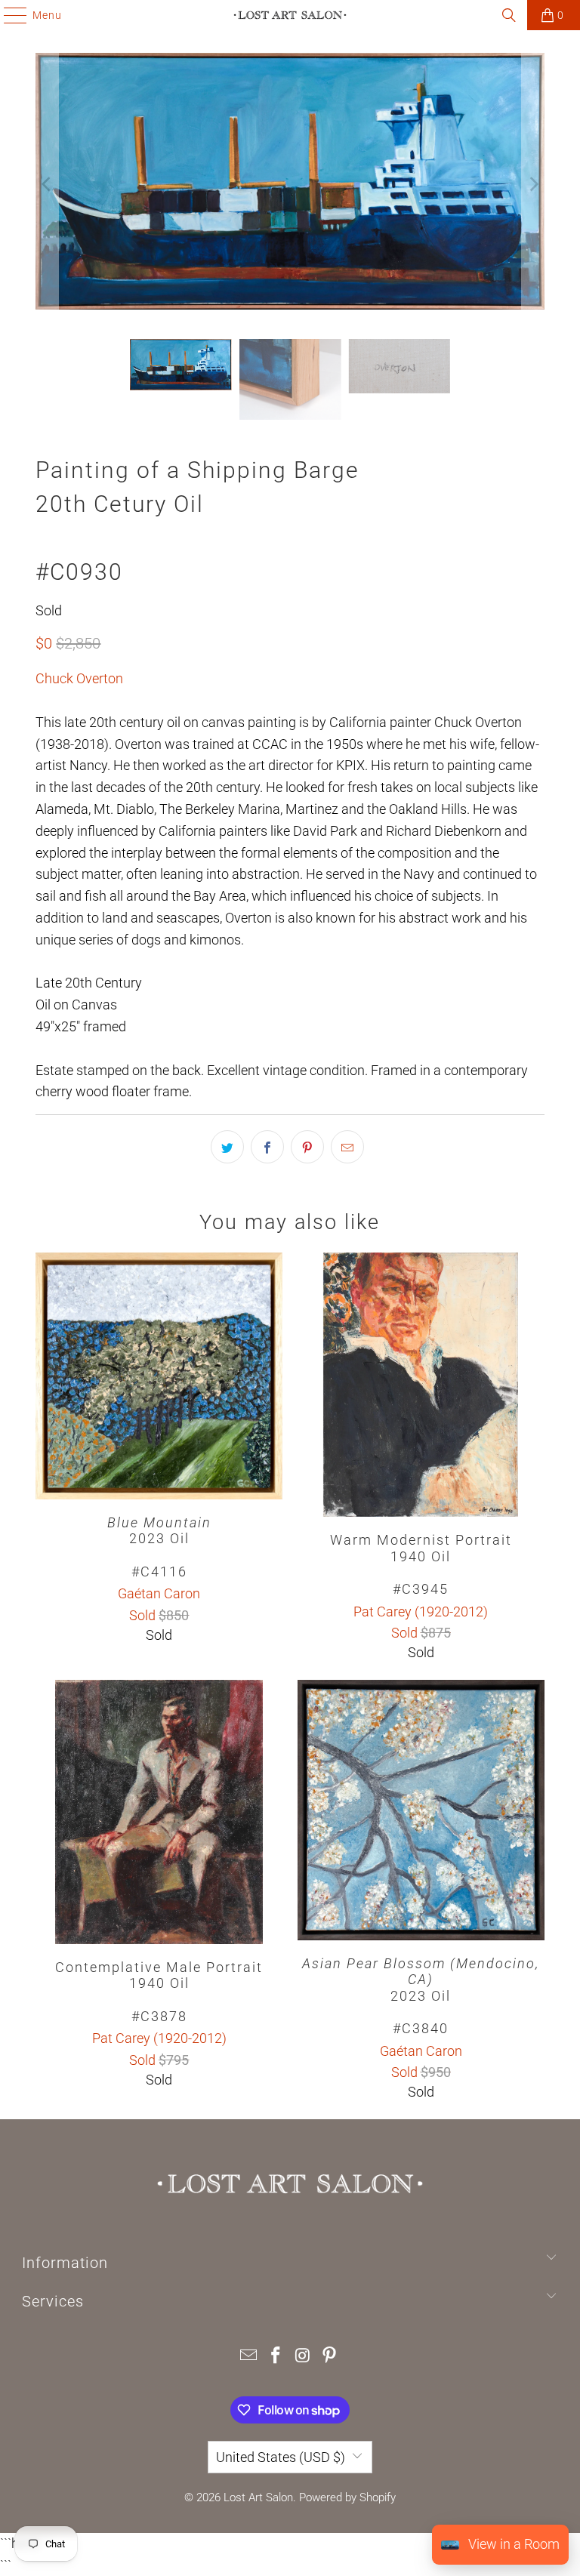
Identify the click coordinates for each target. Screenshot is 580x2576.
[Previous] (47, 185)
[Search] (509, 15)
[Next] (533, 185)
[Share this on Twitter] (227, 1147)
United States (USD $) (281, 2457)
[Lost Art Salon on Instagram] (303, 2357)
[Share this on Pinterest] (307, 1147)
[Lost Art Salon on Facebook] (276, 2357)
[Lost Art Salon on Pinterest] (330, 2357)
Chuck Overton (79, 678)
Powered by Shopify (347, 2497)
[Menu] (8, 15)
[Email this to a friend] (347, 1147)
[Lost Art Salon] (290, 15)
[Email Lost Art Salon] (249, 2357)
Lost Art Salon (258, 2497)
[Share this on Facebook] (267, 1147)
